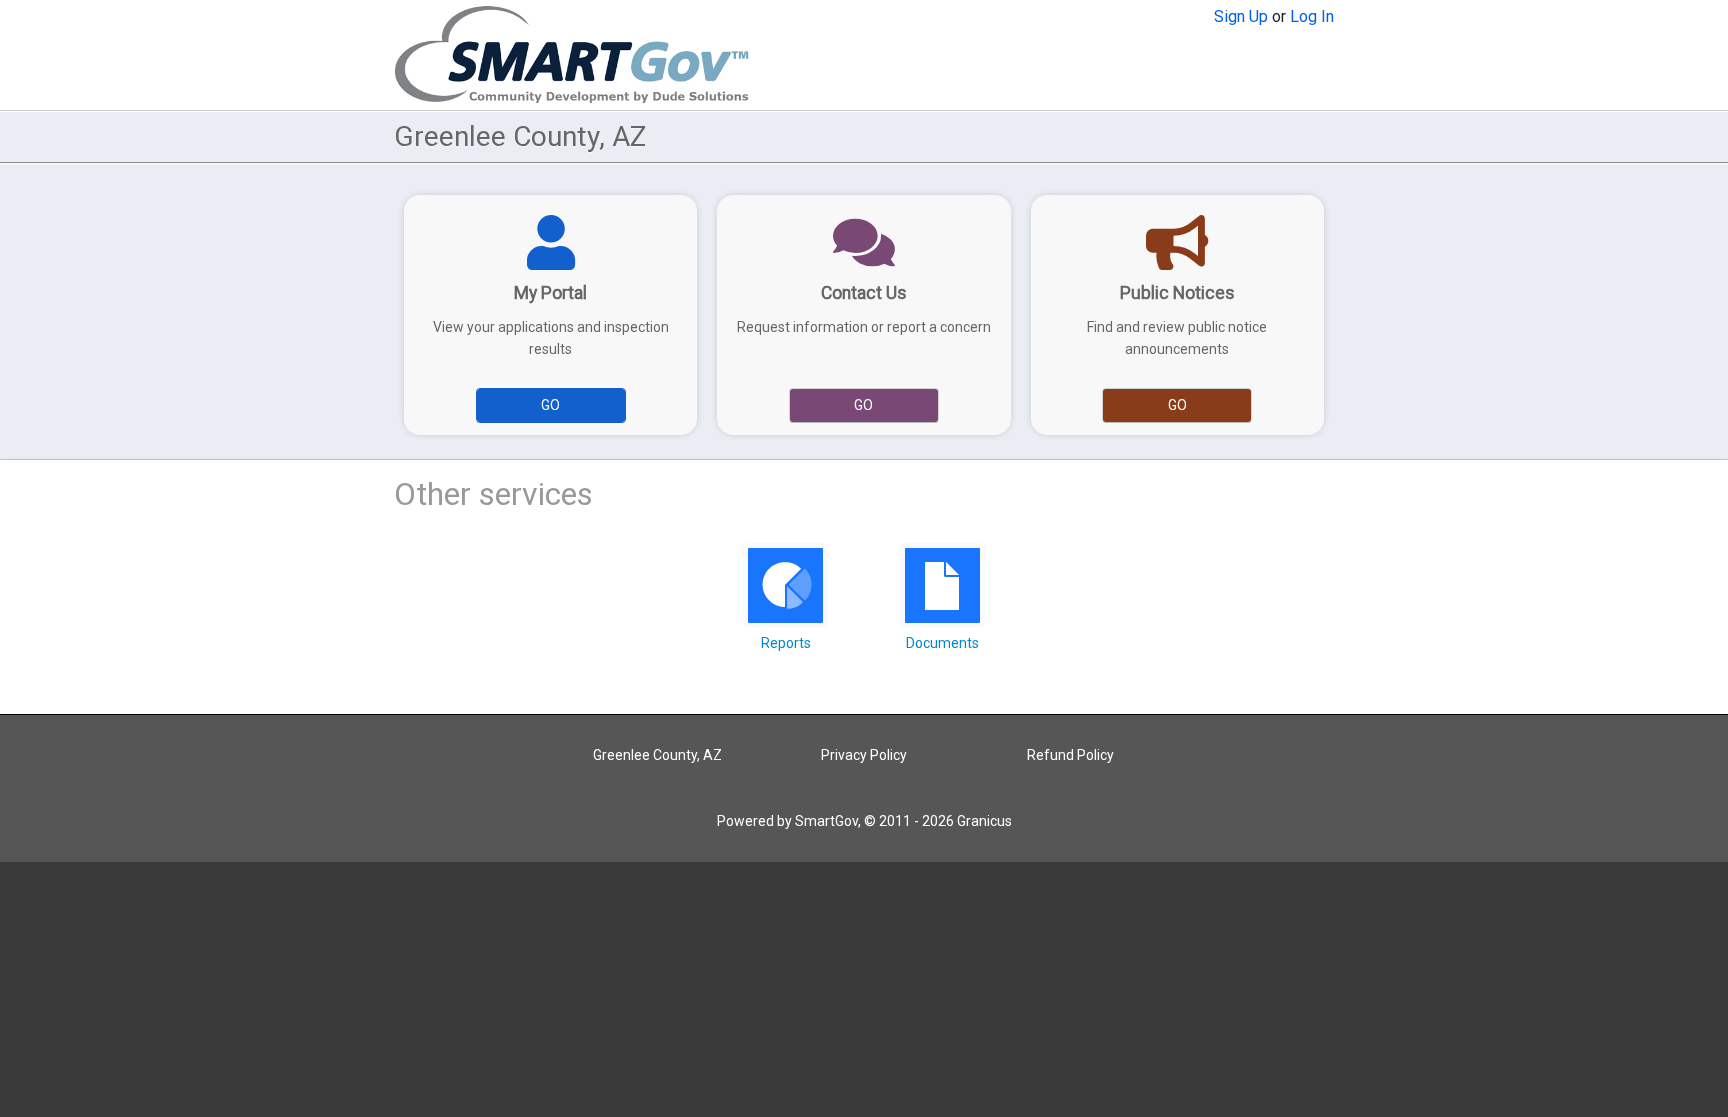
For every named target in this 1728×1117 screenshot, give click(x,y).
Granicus (984, 821)
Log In (1312, 16)
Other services (493, 494)
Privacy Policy (864, 755)
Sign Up (1241, 16)
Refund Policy (1070, 755)
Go (550, 405)
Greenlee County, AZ (657, 755)
